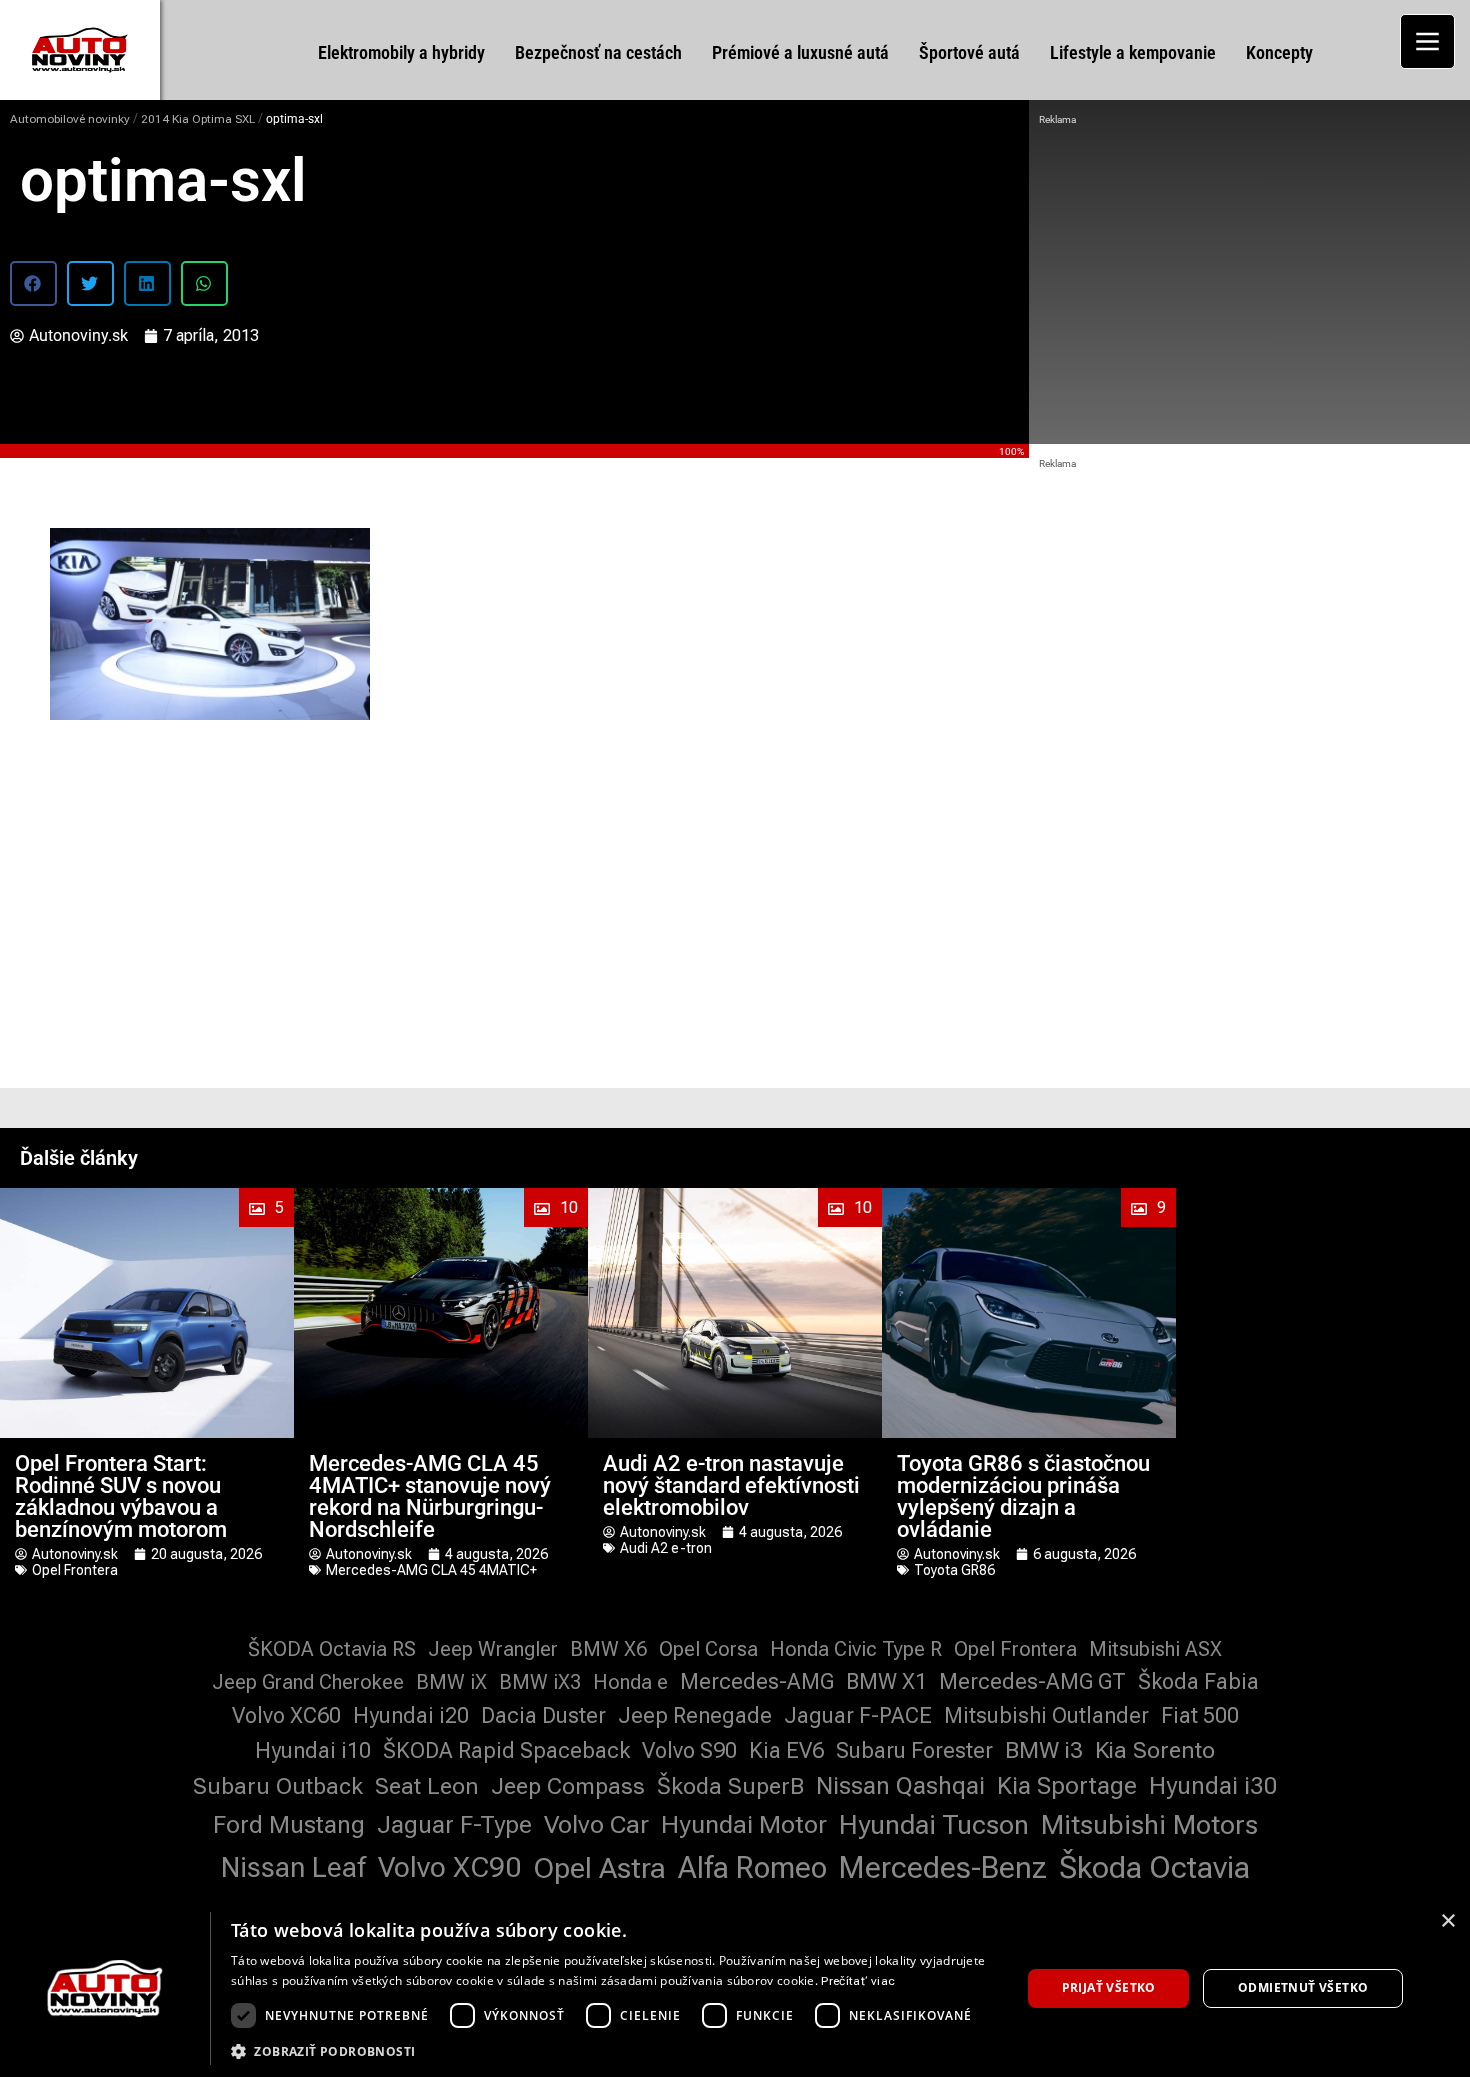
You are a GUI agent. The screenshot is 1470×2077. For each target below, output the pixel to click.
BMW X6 (608, 1649)
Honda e (630, 1682)
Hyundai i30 (1213, 1786)
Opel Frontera (75, 1570)
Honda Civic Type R (856, 1649)
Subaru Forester (914, 1750)
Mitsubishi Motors (1149, 1825)
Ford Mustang (289, 1825)
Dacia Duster (543, 1715)
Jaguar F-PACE (858, 1715)
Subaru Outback (278, 1786)
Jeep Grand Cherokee (308, 1682)
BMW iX (451, 1682)
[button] (33, 283)
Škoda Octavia (1154, 1867)
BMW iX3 (540, 1682)
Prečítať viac (858, 1981)
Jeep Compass (568, 1786)
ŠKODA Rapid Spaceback (506, 1750)
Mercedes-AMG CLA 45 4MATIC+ (431, 1570)
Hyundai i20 (411, 1715)
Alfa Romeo (752, 1867)
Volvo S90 (689, 1750)
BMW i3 (1044, 1750)
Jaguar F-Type (454, 1825)
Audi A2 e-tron (666, 1548)
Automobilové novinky (70, 119)
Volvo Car (596, 1824)
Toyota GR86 (954, 1570)
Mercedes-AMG (757, 1681)
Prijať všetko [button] (1109, 1987)
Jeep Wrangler (493, 1649)
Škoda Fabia (1198, 1681)
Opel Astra (599, 1868)
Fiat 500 (1200, 1715)
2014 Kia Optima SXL (198, 119)
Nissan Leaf (293, 1867)
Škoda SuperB (730, 1786)
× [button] (1447, 1921)
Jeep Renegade (695, 1715)
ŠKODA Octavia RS (332, 1649)
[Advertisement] (1250, 280)
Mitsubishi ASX (1155, 1649)
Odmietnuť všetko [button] (1303, 1987)
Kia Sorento (1155, 1750)
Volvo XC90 (449, 1867)
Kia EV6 (786, 1750)
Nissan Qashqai (900, 1786)
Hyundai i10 (313, 1750)
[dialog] (735, 1988)
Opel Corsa (708, 1649)
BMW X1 (886, 1681)
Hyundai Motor (744, 1824)
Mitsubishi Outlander (1046, 1715)
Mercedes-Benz (943, 1867)
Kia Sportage (1067, 1786)
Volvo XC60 (286, 1715)
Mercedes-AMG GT (1032, 1681)
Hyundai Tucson (934, 1825)
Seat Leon (427, 1786)
